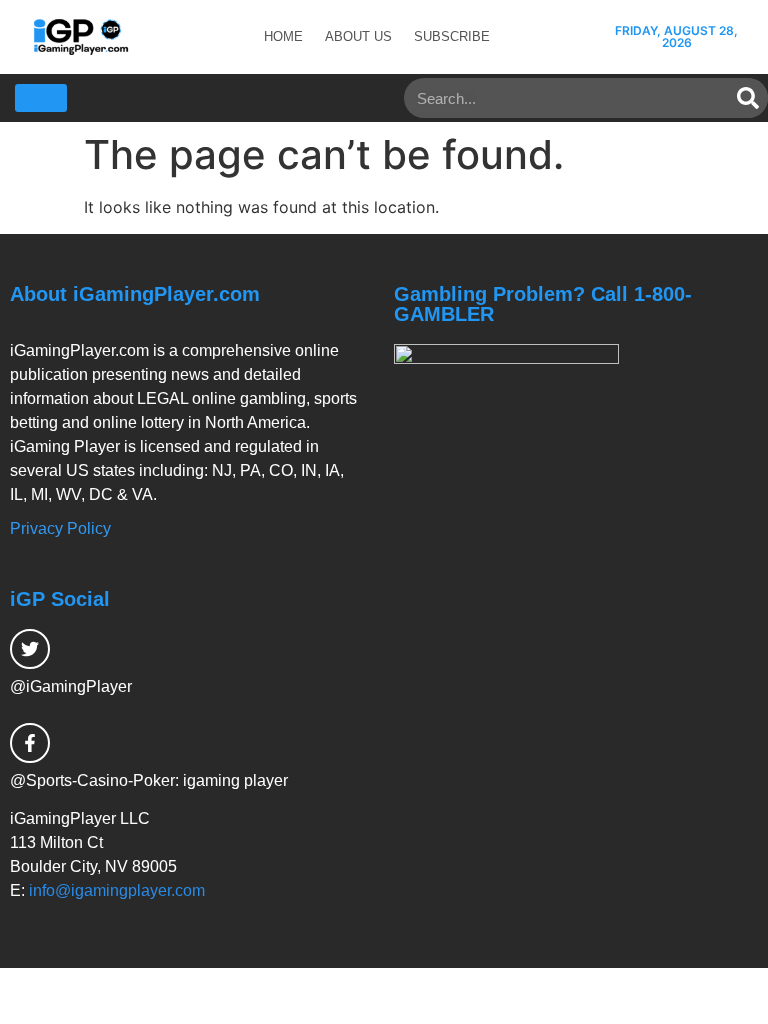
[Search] (748, 98)
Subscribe (452, 36)
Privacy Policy (60, 528)
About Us (358, 36)
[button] (41, 98)
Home (283, 36)
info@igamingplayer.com (117, 890)
